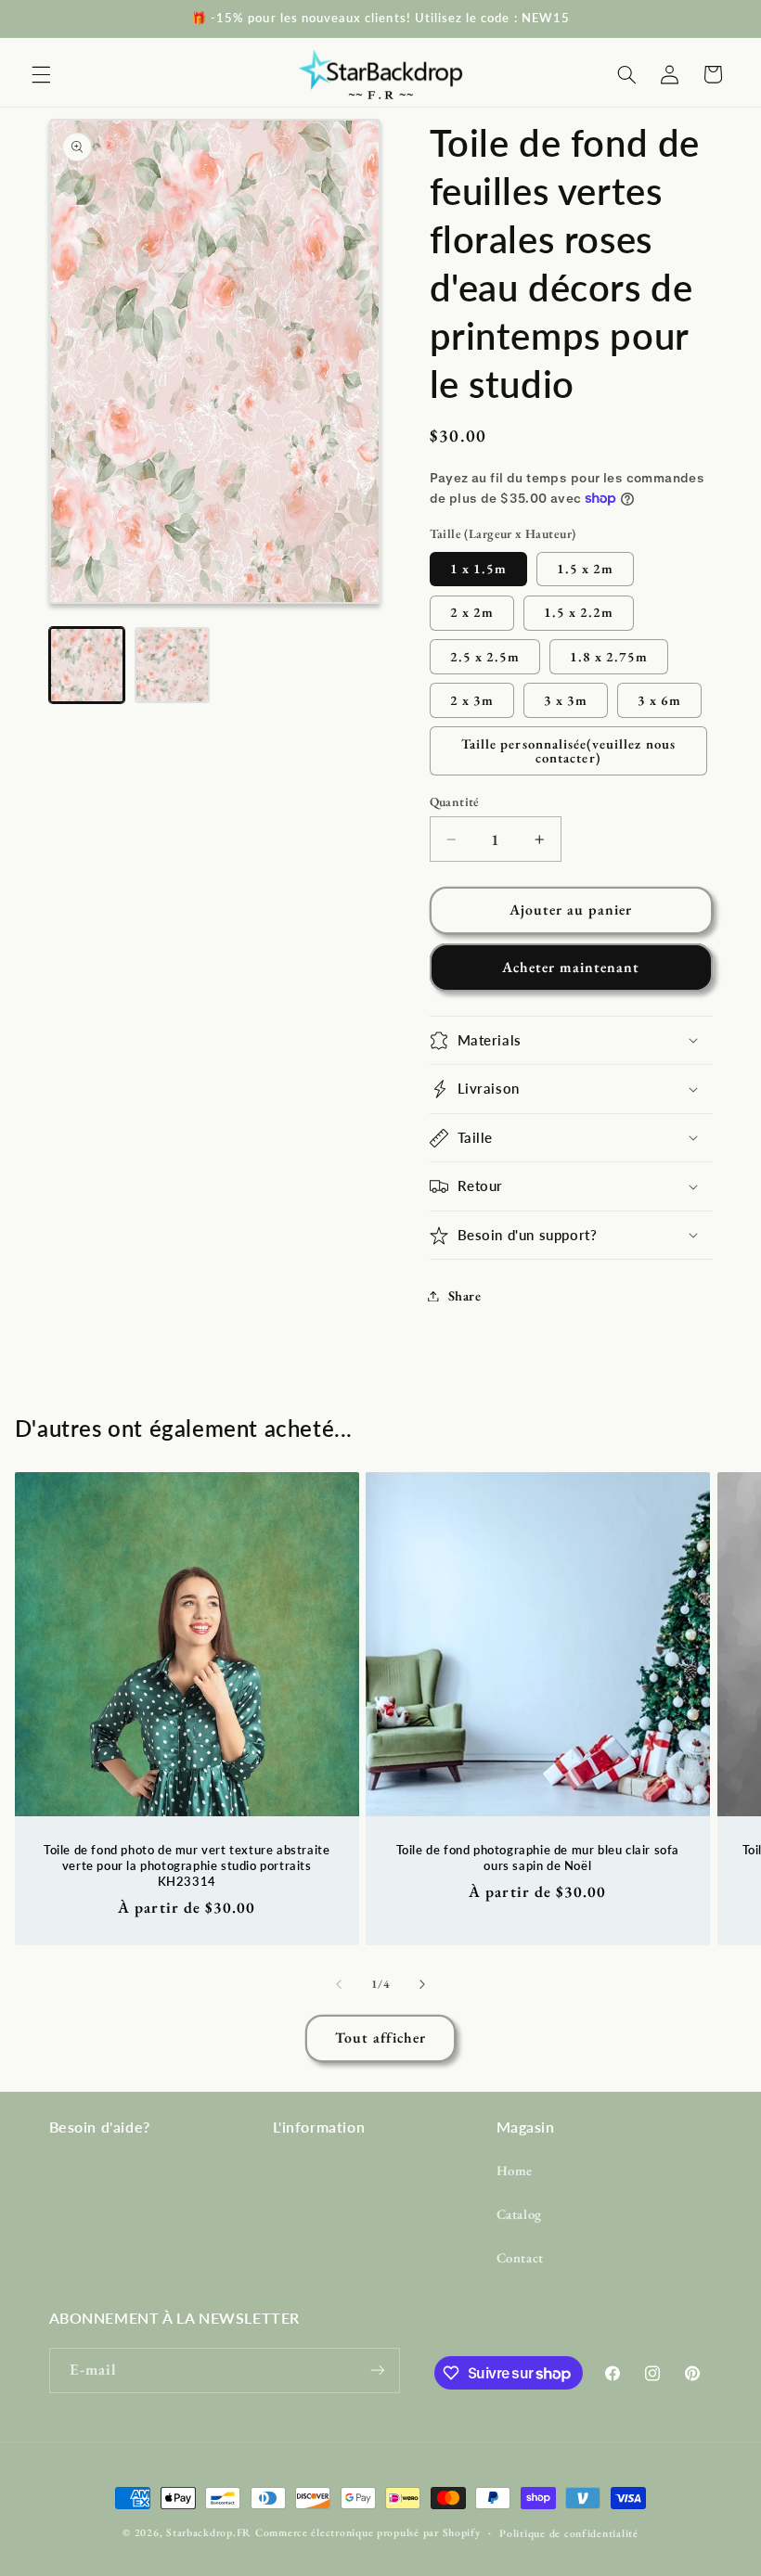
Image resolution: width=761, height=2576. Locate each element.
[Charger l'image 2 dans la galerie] (173, 665)
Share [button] (465, 1295)
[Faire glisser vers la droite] (422, 1985)
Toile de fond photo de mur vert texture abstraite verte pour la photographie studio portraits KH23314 (187, 1865)
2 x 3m (472, 700)
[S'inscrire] (377, 2371)
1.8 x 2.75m (609, 656)
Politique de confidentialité (569, 2533)
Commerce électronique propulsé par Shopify (368, 2532)
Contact (520, 2257)
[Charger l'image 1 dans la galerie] (87, 665)
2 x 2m (472, 612)
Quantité (455, 801)
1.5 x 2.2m (579, 612)
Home (515, 2170)
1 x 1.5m (478, 568)
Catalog (519, 2214)
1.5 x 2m (585, 568)
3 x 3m (566, 700)
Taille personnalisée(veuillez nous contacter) (568, 750)
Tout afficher (381, 2038)
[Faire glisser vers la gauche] (339, 1985)
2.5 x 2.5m (485, 656)
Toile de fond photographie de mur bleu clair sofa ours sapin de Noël (538, 1857)
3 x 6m (659, 700)
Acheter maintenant (571, 967)
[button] (41, 74)
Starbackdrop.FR (209, 2532)
